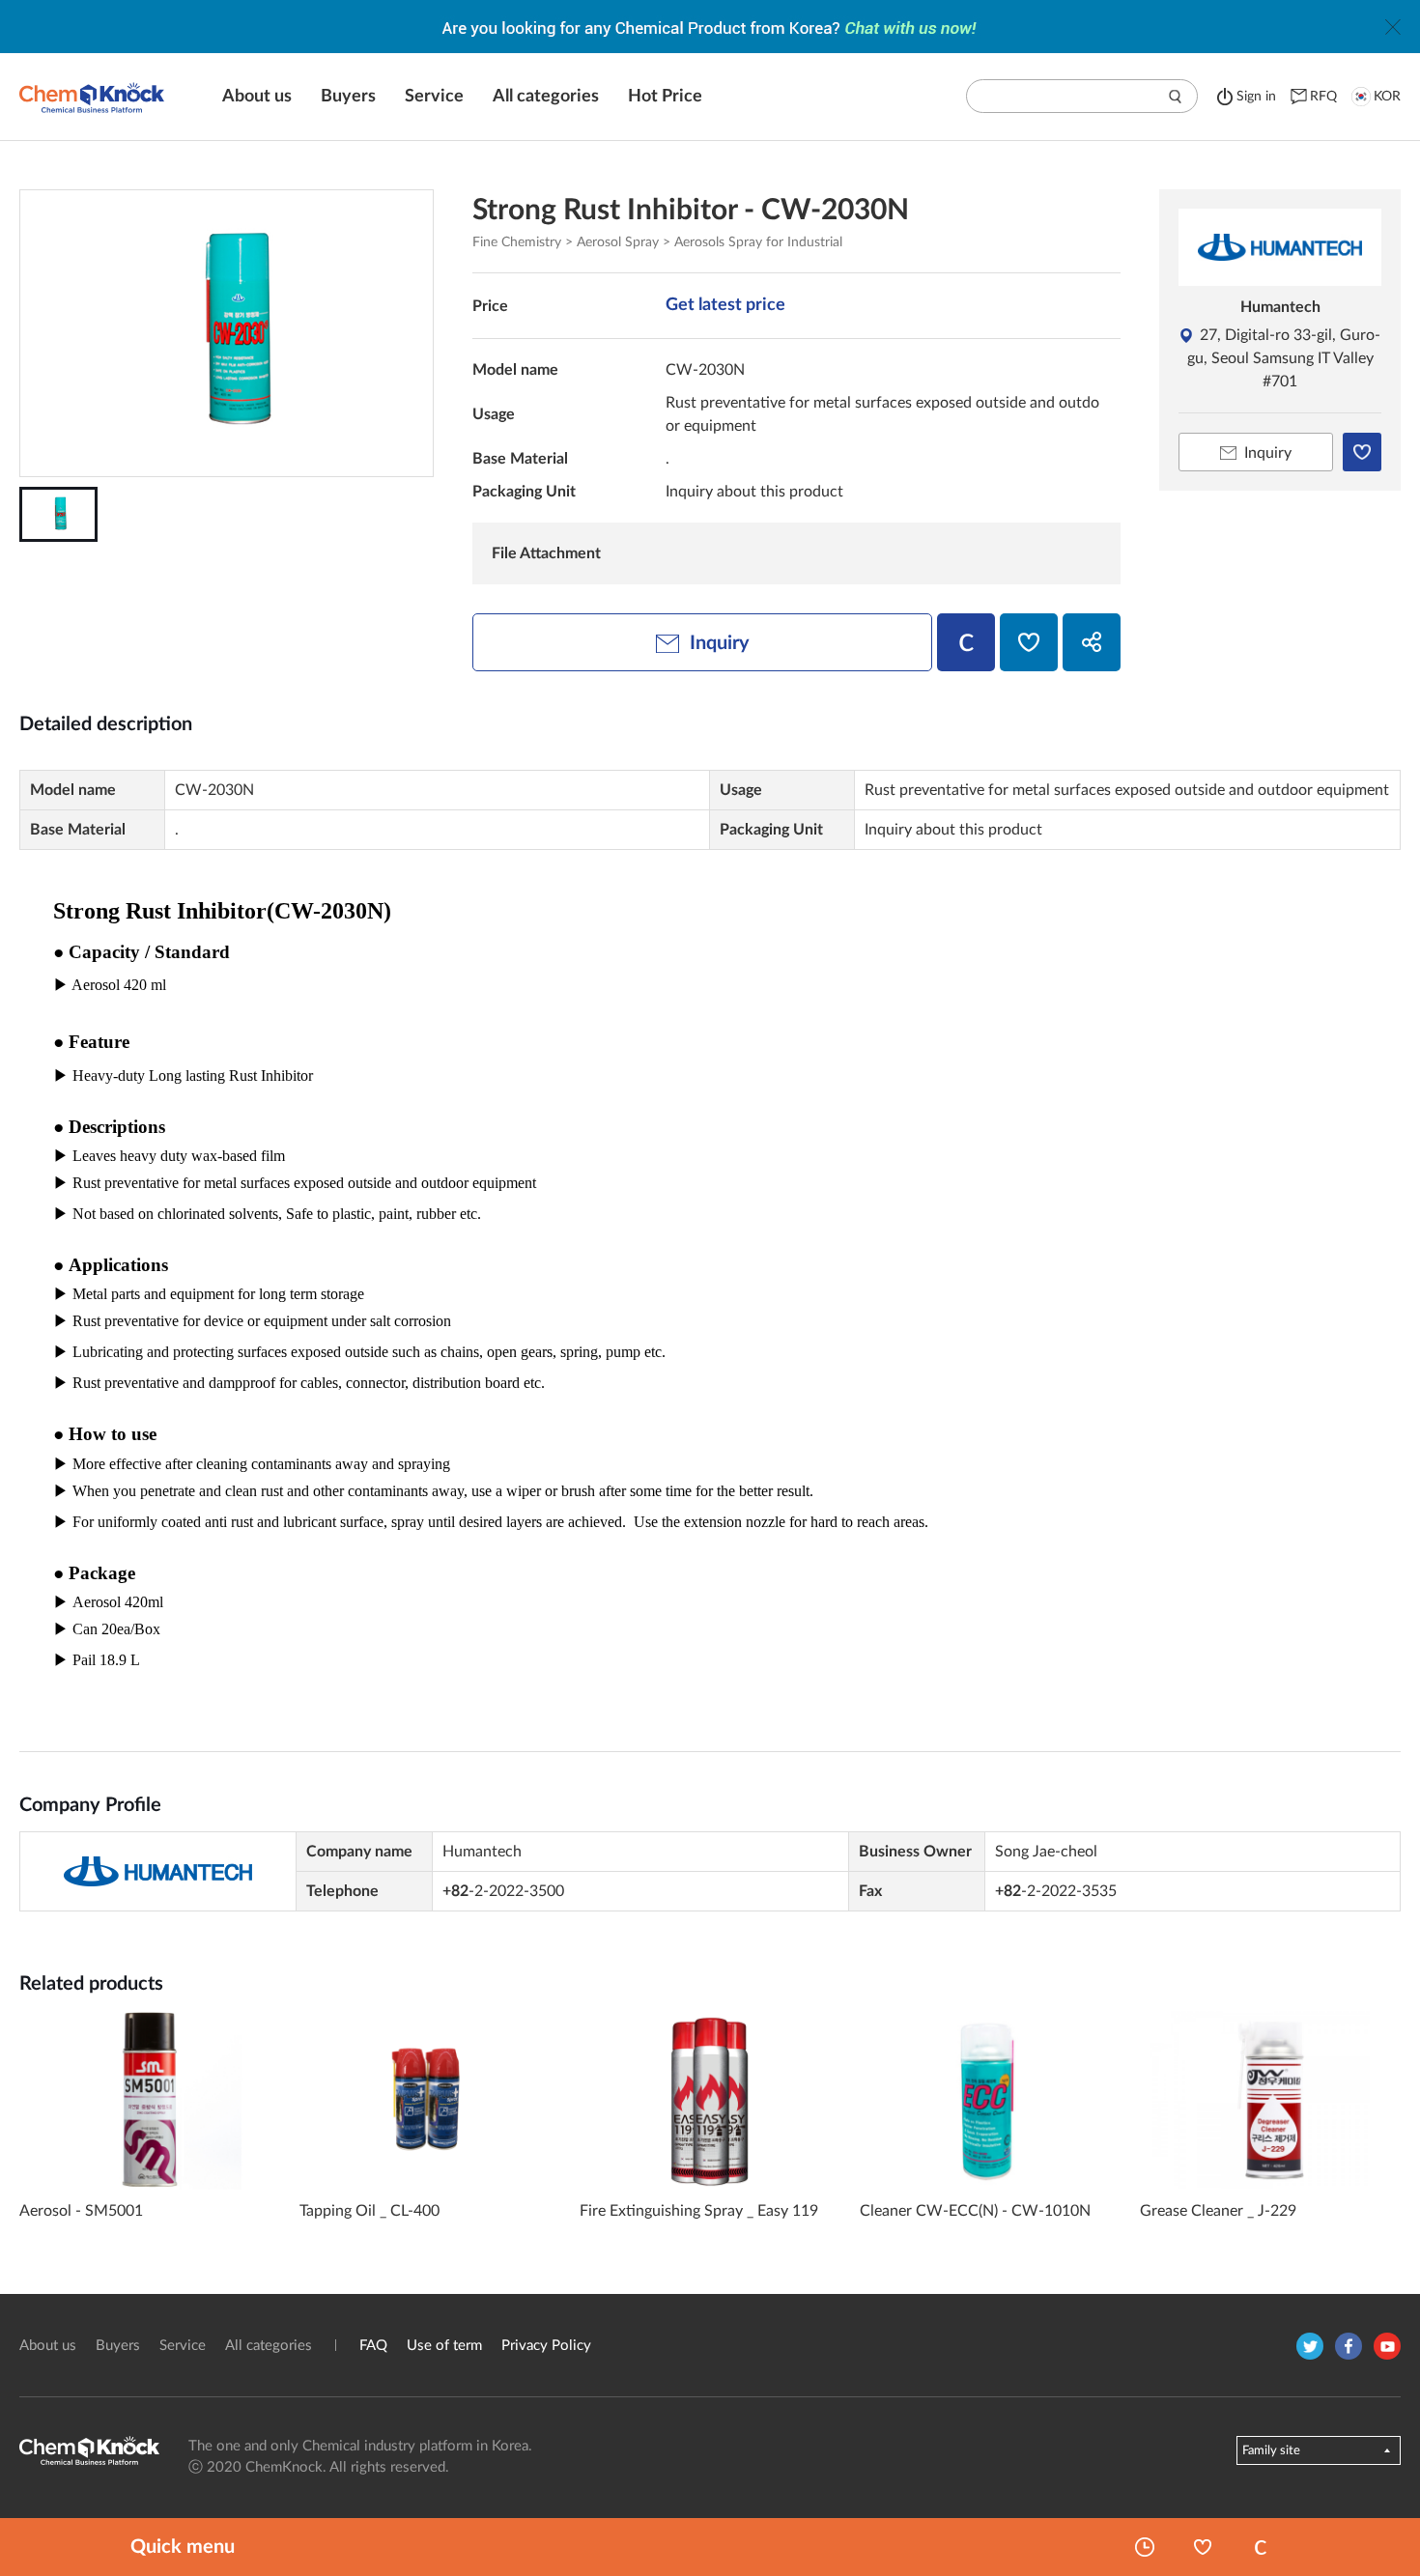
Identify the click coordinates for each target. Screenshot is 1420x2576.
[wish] (1029, 642)
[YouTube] (1387, 2346)
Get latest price (725, 305)
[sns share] (1092, 642)
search (1176, 97)
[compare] (966, 642)
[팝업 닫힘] (1393, 27)
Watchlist (1203, 2547)
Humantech (1280, 307)
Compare (1261, 2547)
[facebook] (1349, 2346)
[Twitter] (1310, 2346)
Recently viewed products (1145, 2547)
